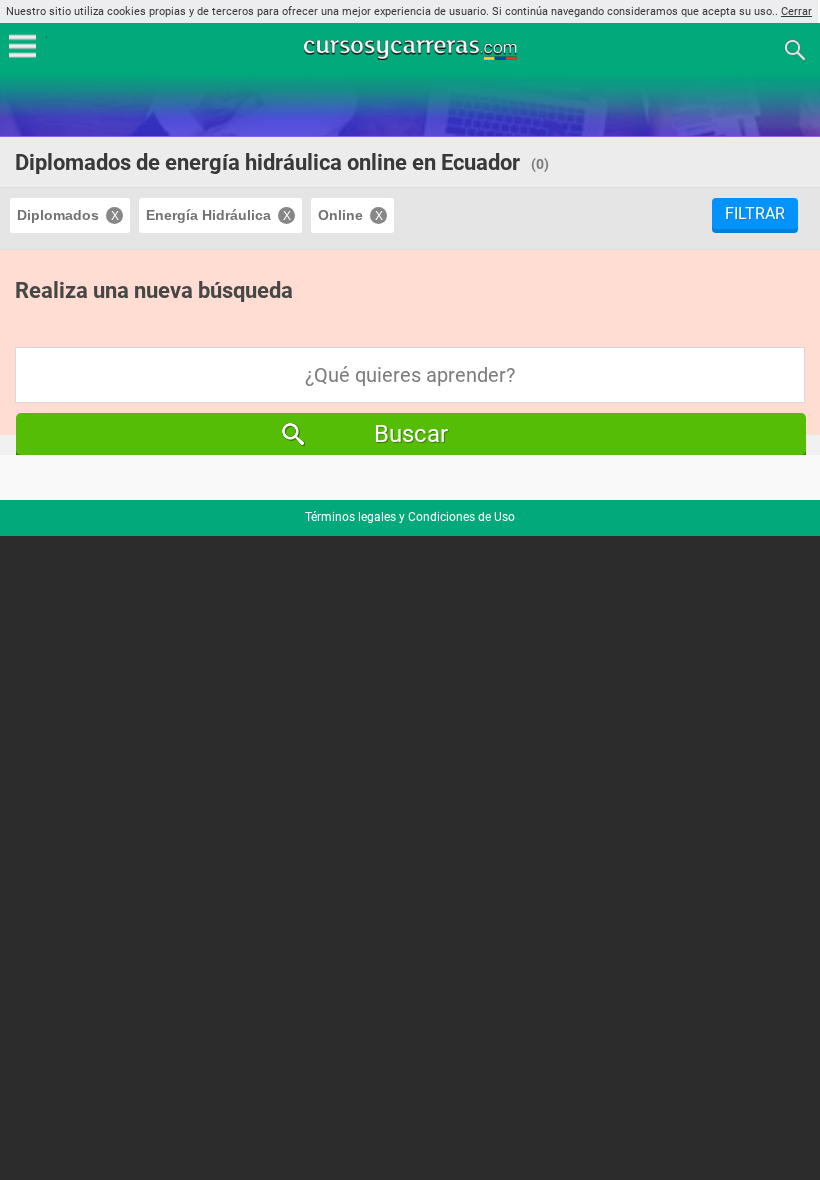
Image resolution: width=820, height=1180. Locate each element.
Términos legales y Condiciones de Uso (410, 517)
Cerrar (796, 11)
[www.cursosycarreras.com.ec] (412, 48)
